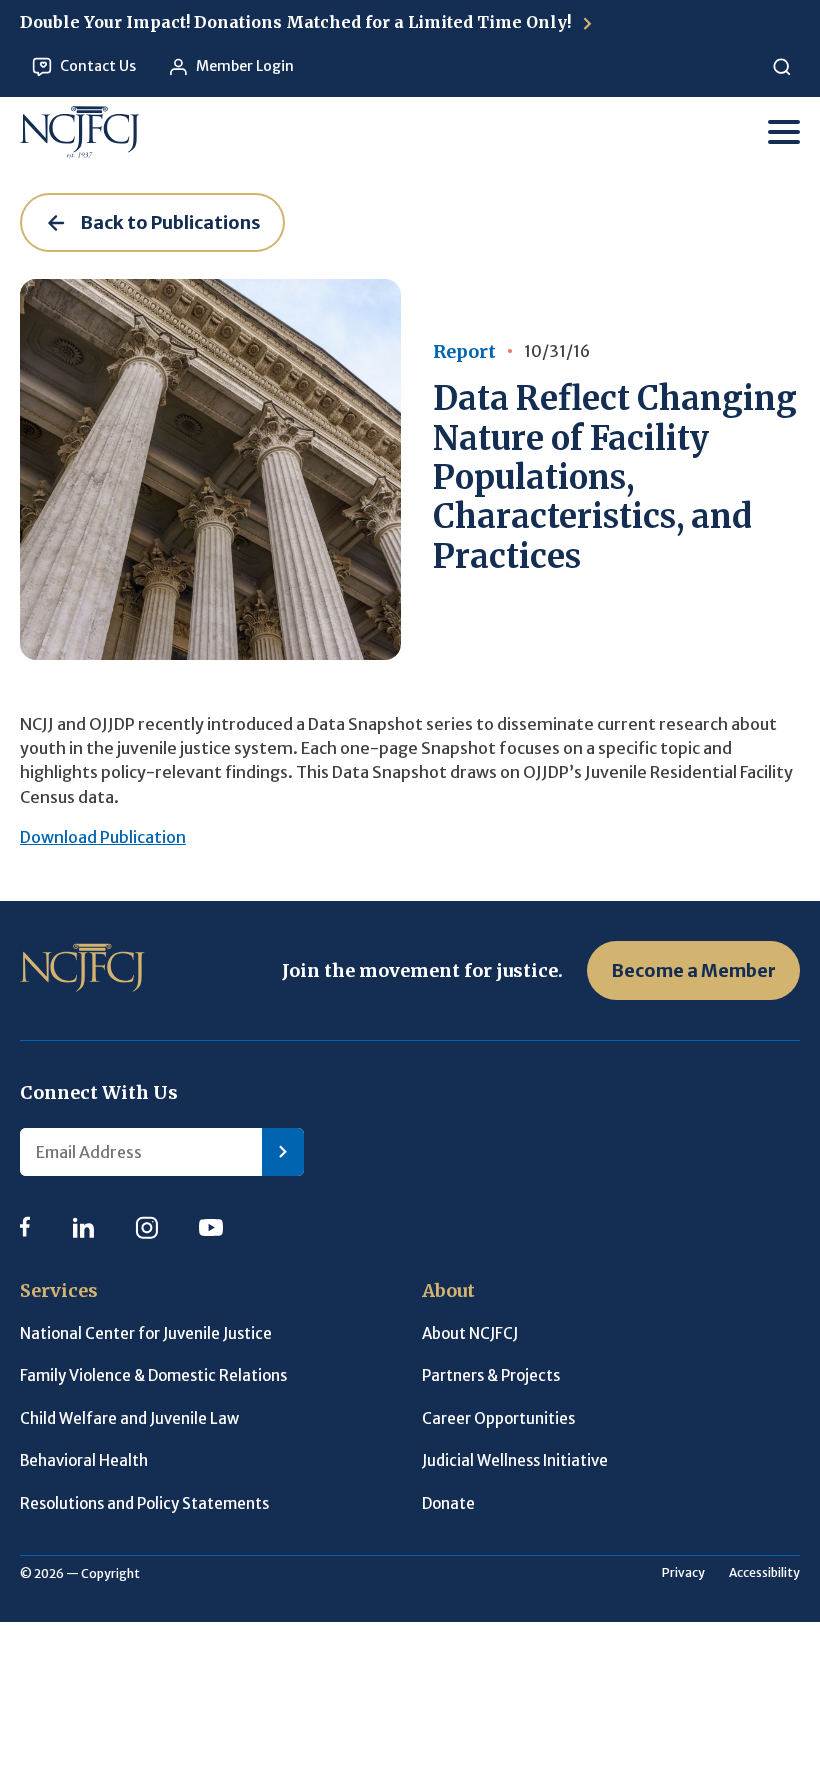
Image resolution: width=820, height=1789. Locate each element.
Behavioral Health (84, 1460)
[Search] (781, 66)
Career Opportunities (498, 1418)
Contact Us (98, 66)
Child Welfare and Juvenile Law (129, 1418)
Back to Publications (170, 222)
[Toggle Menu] (784, 132)
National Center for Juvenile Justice (146, 1333)
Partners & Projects (491, 1375)
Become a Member (693, 970)
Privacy (683, 1572)
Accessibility (764, 1572)
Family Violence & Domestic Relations (153, 1375)
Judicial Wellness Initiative (515, 1460)
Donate (448, 1503)
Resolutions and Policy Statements (144, 1503)
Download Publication (103, 837)
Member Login (245, 66)
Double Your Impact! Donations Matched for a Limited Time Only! (297, 22)
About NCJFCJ (470, 1333)
